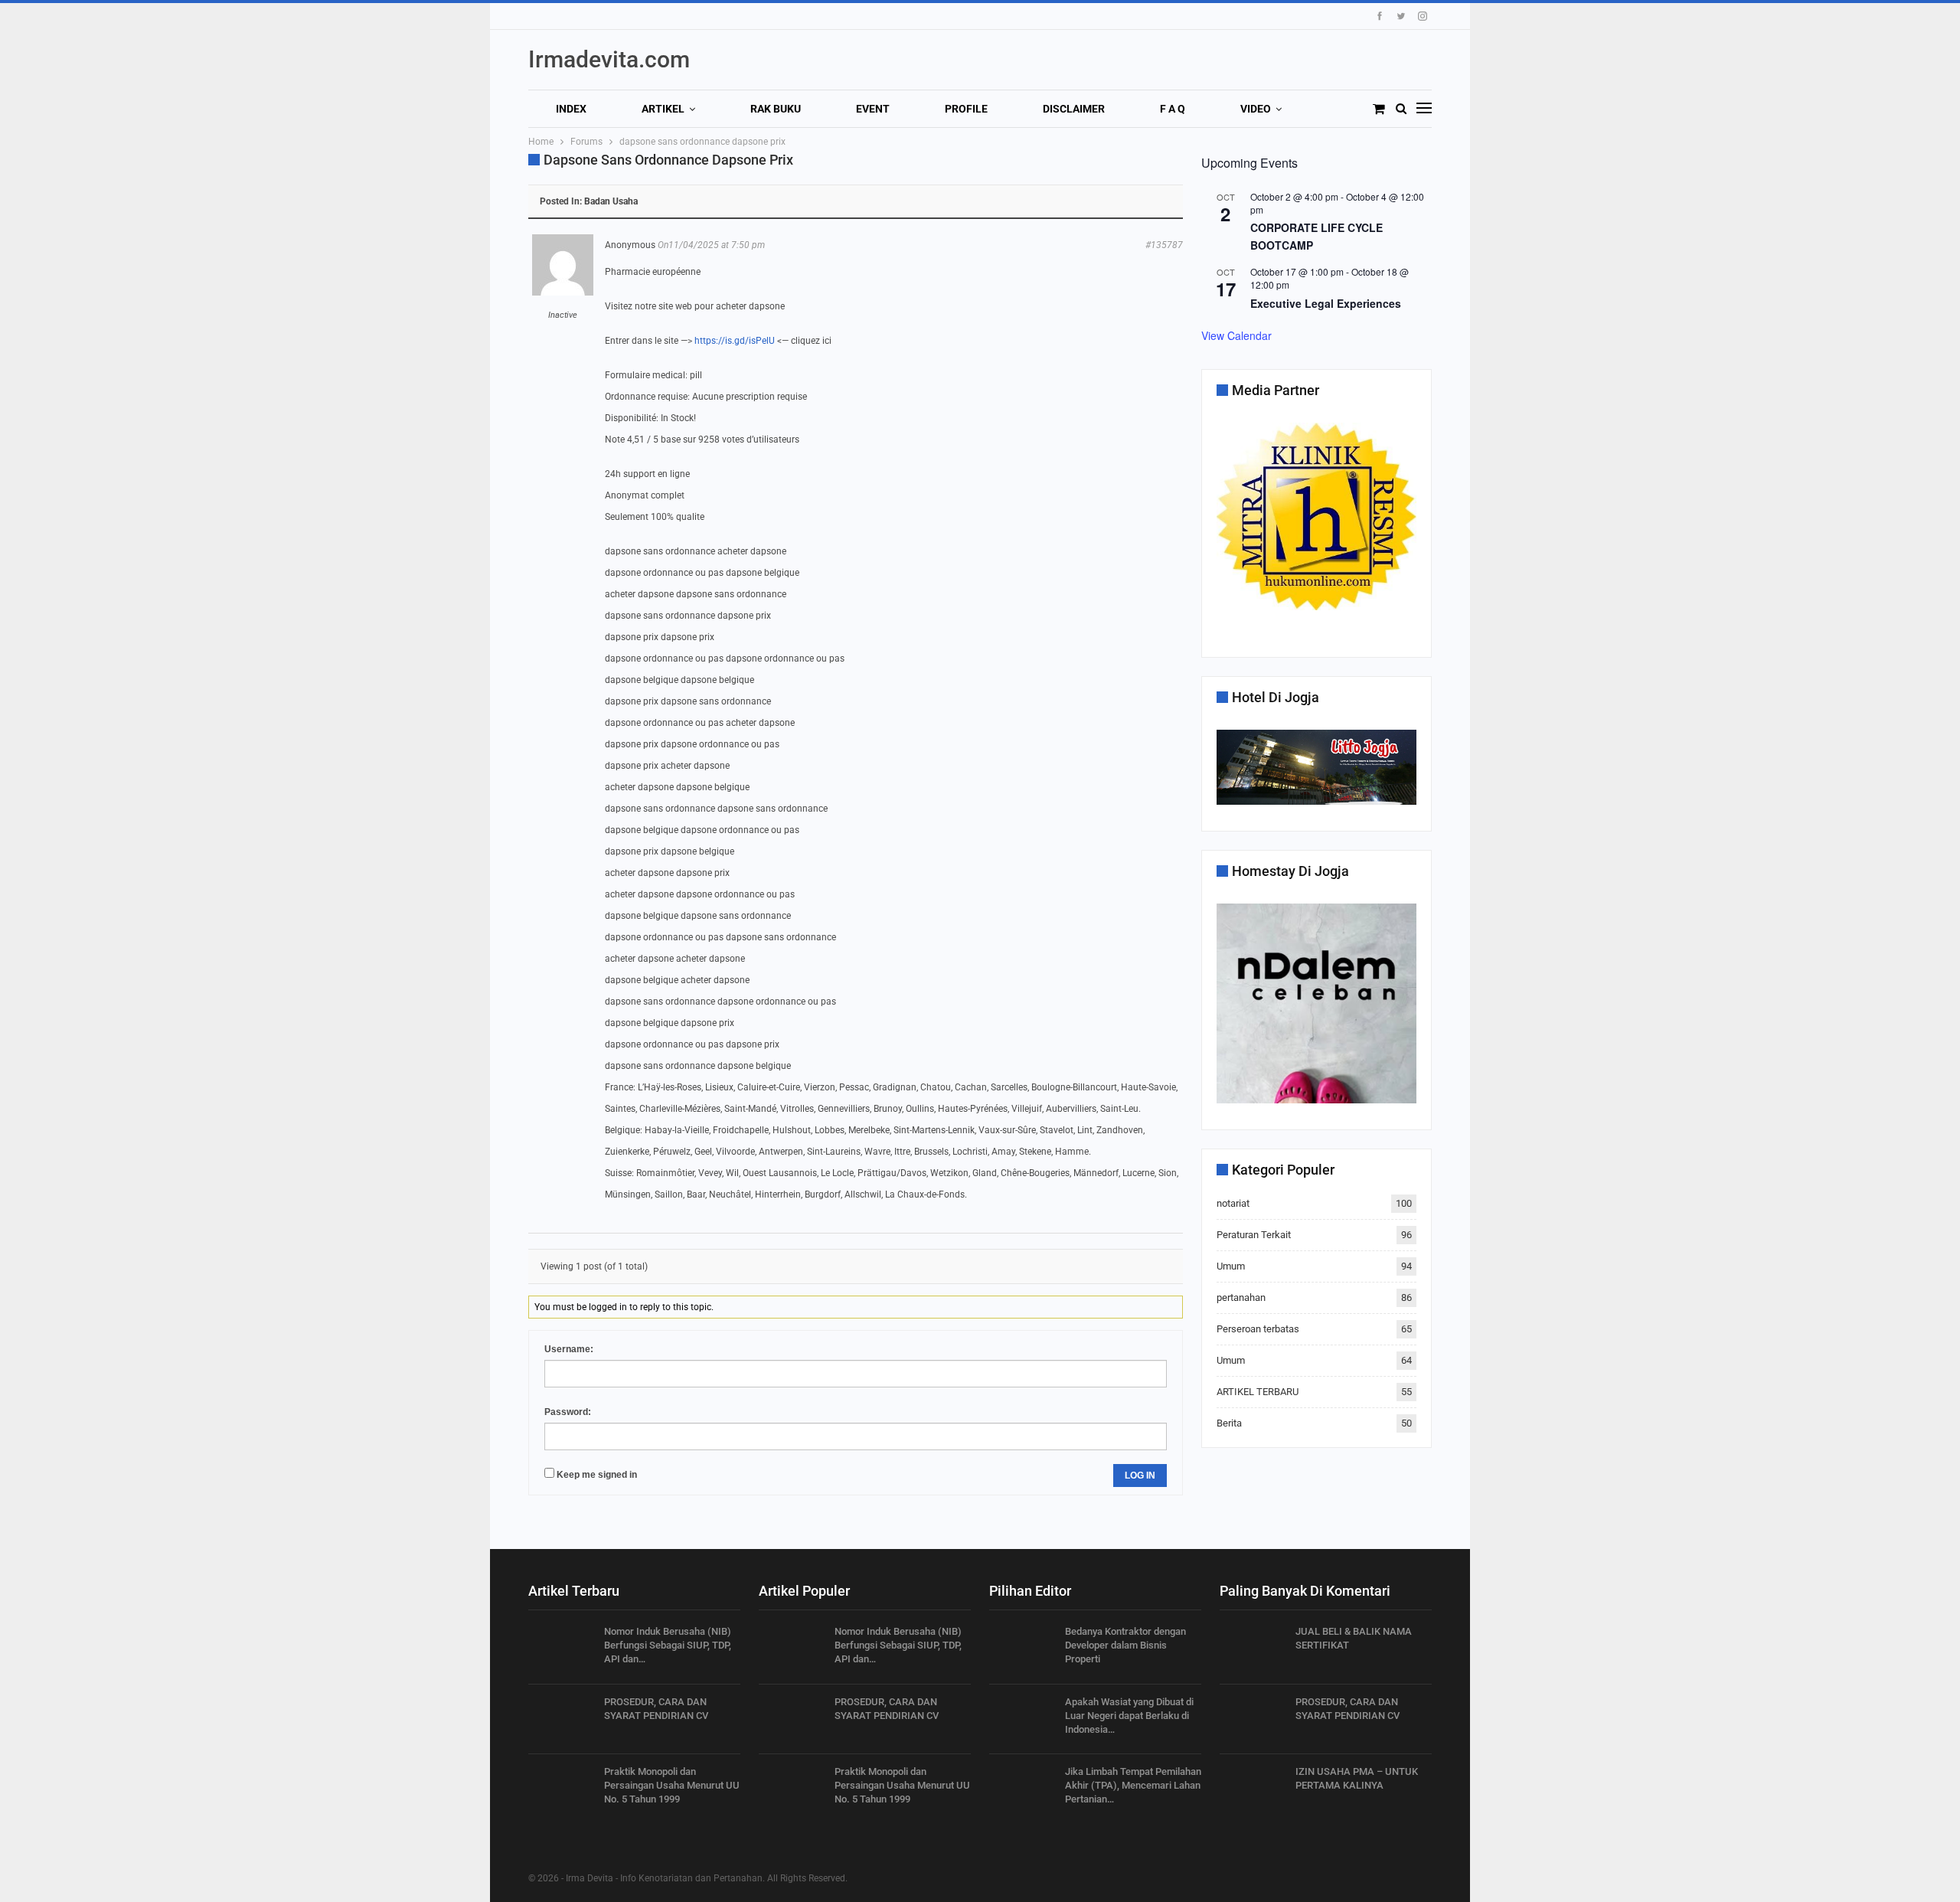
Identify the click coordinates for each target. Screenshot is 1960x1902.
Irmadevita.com (609, 59)
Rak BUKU (776, 109)
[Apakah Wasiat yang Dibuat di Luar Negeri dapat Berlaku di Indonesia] (1022, 1720)
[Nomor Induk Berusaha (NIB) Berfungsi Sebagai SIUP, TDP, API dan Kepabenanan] (561, 1649)
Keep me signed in (597, 1475)
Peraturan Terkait (1254, 1235)
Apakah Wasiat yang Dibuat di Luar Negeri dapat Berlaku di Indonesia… (1129, 1716)
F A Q (1173, 109)
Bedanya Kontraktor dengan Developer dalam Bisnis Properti (1125, 1645)
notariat (1233, 1203)
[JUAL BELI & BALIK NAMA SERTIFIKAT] (1253, 1649)
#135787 (1164, 245)
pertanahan (1241, 1297)
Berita (1229, 1423)
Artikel (663, 109)
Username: (569, 1349)
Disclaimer (1074, 109)
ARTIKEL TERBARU (1258, 1392)
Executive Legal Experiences (1326, 303)
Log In (1140, 1476)
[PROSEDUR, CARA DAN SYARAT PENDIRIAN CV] (561, 1720)
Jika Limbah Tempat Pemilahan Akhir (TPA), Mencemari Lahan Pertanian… (1133, 1785)
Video (1256, 109)
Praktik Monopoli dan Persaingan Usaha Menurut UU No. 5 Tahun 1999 (672, 1785)
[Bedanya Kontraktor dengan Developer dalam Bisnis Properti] (1022, 1649)
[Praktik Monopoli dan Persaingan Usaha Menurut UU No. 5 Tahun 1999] (561, 1789)
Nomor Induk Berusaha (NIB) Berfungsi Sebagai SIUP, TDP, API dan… (668, 1645)
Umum (1231, 1266)
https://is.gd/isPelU (735, 341)
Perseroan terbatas (1258, 1329)
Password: (568, 1412)
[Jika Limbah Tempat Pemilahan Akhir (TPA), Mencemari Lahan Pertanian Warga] (1022, 1789)
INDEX (571, 109)
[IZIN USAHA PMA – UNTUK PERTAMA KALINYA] (1253, 1789)
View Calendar (1236, 335)
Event (873, 109)
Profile (966, 109)
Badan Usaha (611, 201)
